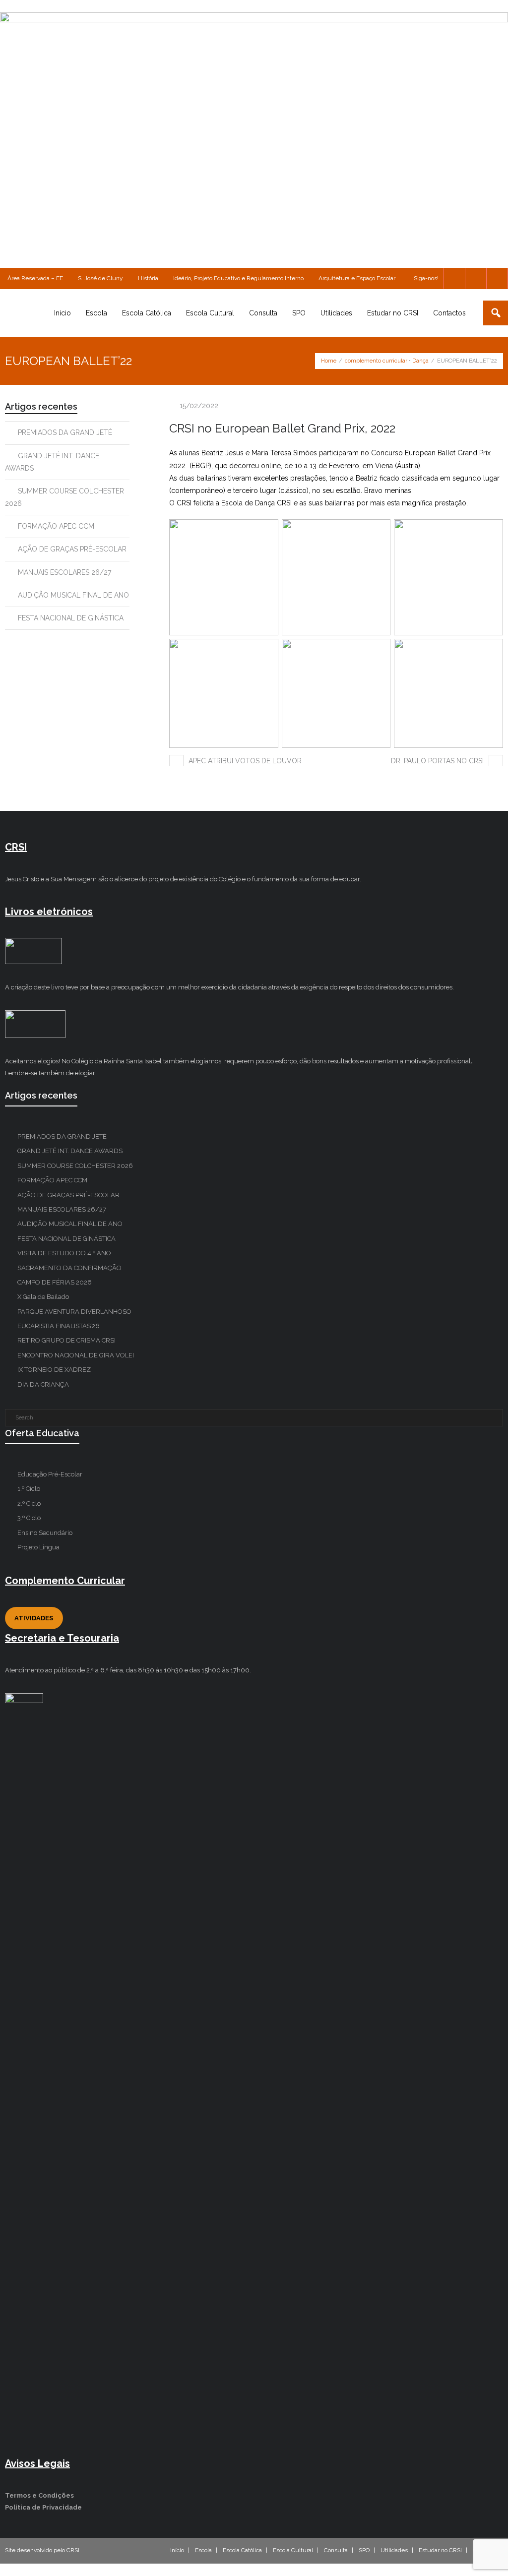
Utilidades (394, 2550)
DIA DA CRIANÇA (43, 1384)
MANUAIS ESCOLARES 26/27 (64, 572)
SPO (364, 2550)
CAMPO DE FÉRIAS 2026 (55, 1282)
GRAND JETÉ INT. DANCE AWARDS (52, 462)
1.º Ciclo (29, 1489)
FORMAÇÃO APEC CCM (56, 526)
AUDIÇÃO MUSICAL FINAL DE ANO (73, 595)
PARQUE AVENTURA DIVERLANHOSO (74, 1312)
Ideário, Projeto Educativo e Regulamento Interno (238, 278)
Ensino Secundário (45, 1533)
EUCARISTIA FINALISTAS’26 (59, 1326)
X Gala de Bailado (43, 1297)
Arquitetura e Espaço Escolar (357, 278)
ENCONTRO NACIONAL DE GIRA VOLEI (76, 1355)
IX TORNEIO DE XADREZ (54, 1370)
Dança (420, 361)
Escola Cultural (293, 2550)
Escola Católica (242, 2550)
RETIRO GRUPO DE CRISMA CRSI (66, 1340)
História (148, 278)
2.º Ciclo (29, 1503)
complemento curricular (376, 361)
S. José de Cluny (100, 278)
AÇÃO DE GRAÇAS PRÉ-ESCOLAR (72, 549)
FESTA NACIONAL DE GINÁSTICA (71, 618)
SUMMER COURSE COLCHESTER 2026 (64, 497)
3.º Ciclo (29, 1518)
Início (177, 2550)
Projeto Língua (38, 1547)
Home (329, 361)
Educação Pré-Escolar (50, 1474)
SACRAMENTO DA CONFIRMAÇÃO (69, 1268)
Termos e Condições (39, 2495)
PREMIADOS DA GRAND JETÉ (65, 432)
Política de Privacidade (43, 2507)
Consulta (336, 2550)
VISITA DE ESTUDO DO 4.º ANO (64, 1253)
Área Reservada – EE (35, 278)
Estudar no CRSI (440, 2550)
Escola (203, 2550)
